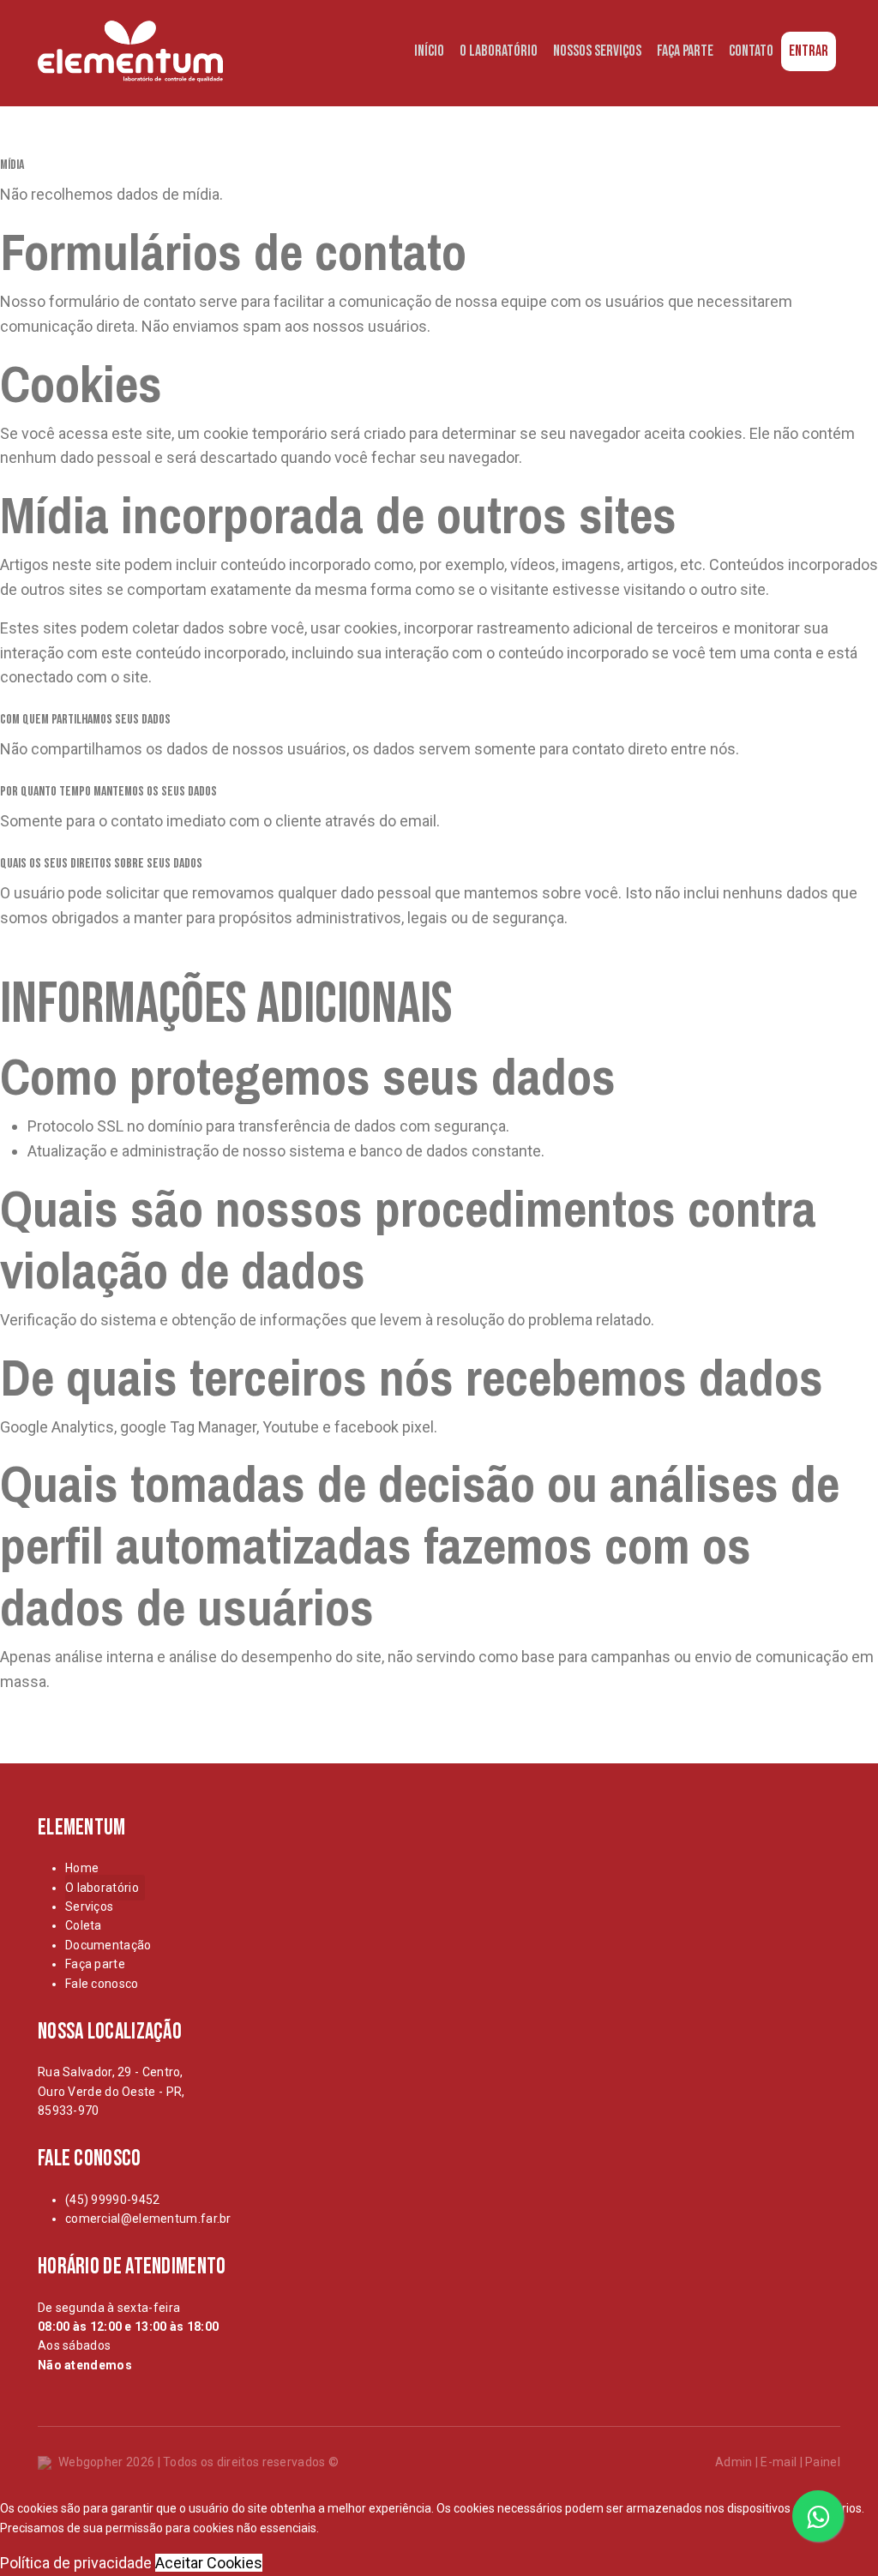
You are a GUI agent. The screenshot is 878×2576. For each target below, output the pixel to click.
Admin (734, 2462)
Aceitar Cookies (209, 2563)
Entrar (809, 51)
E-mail (779, 2462)
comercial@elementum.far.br (148, 2219)
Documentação (108, 1945)
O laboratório (102, 1888)
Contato (751, 51)
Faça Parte (685, 51)
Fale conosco (102, 1984)
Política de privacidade (76, 2563)
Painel (823, 2462)
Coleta (84, 1925)
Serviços (89, 1906)
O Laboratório (499, 51)
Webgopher (91, 2462)
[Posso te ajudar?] (818, 2516)
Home (82, 1868)
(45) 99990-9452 (113, 2200)
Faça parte (95, 1964)
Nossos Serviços (597, 51)
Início (429, 51)
